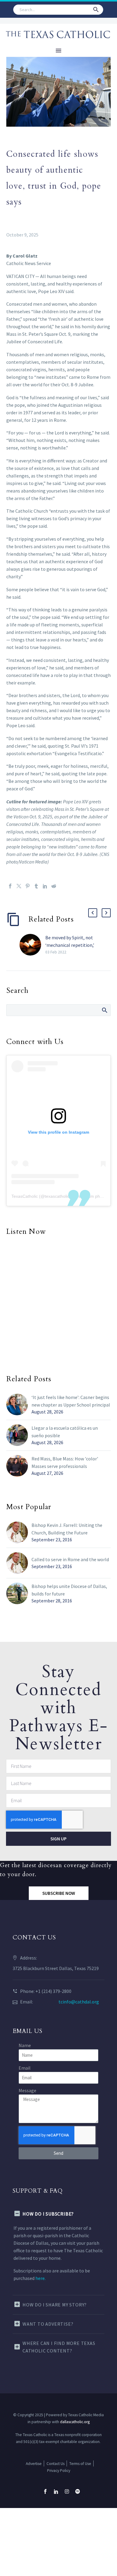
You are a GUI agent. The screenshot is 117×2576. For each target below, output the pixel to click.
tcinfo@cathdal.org (79, 2002)
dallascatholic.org (75, 2422)
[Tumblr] (36, 886)
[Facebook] (10, 886)
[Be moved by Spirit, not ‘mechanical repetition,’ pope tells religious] (32, 945)
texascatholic (57, 1196)
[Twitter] (19, 886)
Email (25, 2068)
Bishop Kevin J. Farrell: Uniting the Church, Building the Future (67, 1529)
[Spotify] (78, 2491)
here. (40, 2278)
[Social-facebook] (45, 2491)
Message (27, 2090)
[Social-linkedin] (56, 2491)
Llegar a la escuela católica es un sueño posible (65, 1432)
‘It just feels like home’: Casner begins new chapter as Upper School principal (71, 1401)
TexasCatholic (25, 1196)
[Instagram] (67, 2491)
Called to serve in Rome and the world (70, 1559)
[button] (96, 10)
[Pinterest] (28, 886)
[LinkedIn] (45, 886)
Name (25, 2045)
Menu (58, 51)
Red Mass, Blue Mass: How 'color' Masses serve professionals (65, 1462)
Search (104, 1010)
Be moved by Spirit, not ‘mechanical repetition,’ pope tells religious (70, 945)
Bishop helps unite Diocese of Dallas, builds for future (69, 1590)
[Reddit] (54, 886)
